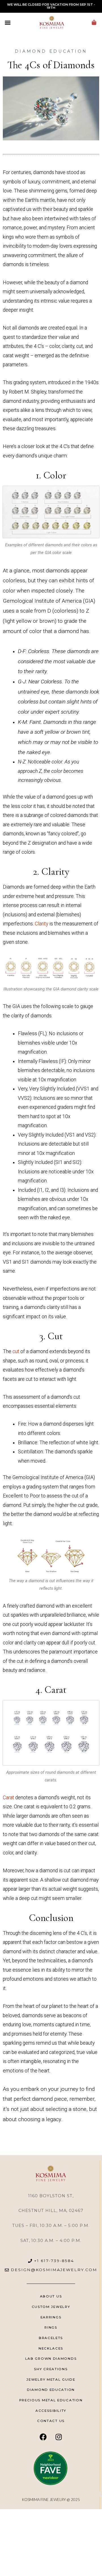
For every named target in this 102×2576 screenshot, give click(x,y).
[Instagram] (59, 2437)
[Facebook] (43, 2437)
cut (16, 1351)
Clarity (42, 924)
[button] (8, 22)
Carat (8, 1798)
